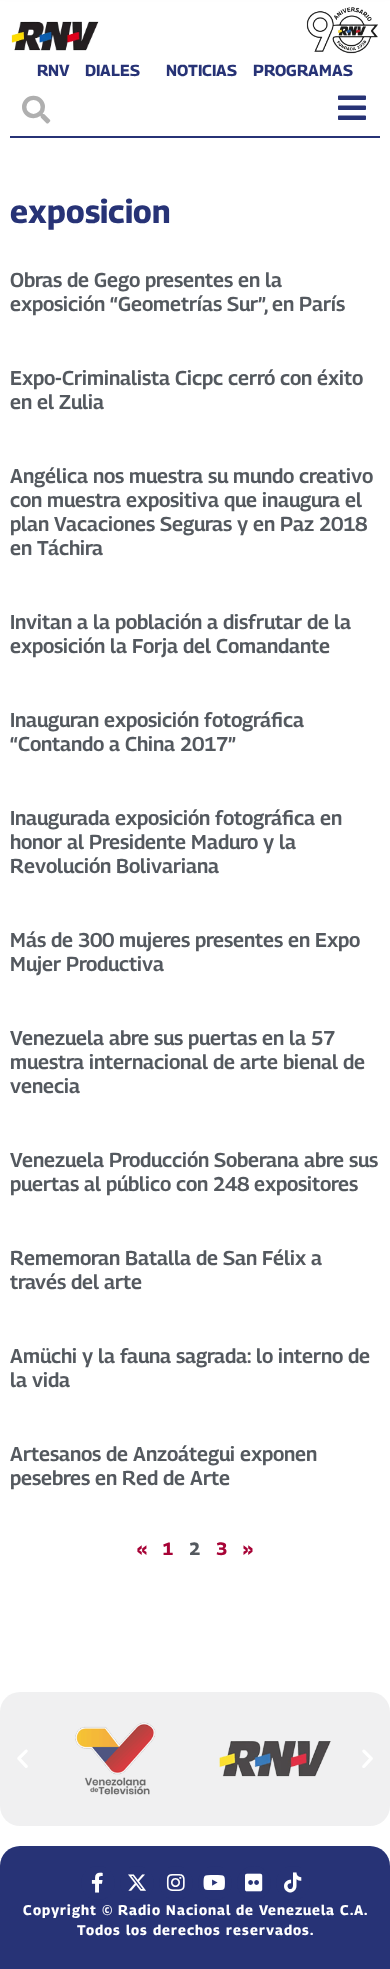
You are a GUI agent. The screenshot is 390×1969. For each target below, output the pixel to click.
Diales (112, 71)
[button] (22, 1758)
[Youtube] (215, 1883)
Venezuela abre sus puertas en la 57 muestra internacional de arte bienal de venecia (187, 1062)
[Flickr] (254, 1883)
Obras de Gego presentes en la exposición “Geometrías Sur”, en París (177, 292)
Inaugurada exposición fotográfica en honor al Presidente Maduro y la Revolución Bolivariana (176, 842)
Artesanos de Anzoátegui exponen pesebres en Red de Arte (163, 1466)
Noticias (201, 71)
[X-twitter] (137, 1883)
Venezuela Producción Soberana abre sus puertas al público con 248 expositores (194, 1172)
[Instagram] (176, 1883)
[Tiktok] (293, 1883)
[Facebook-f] (98, 1883)
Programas (303, 71)
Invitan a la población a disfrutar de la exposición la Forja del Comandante (180, 634)
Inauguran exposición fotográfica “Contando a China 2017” (157, 732)
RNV (53, 71)
